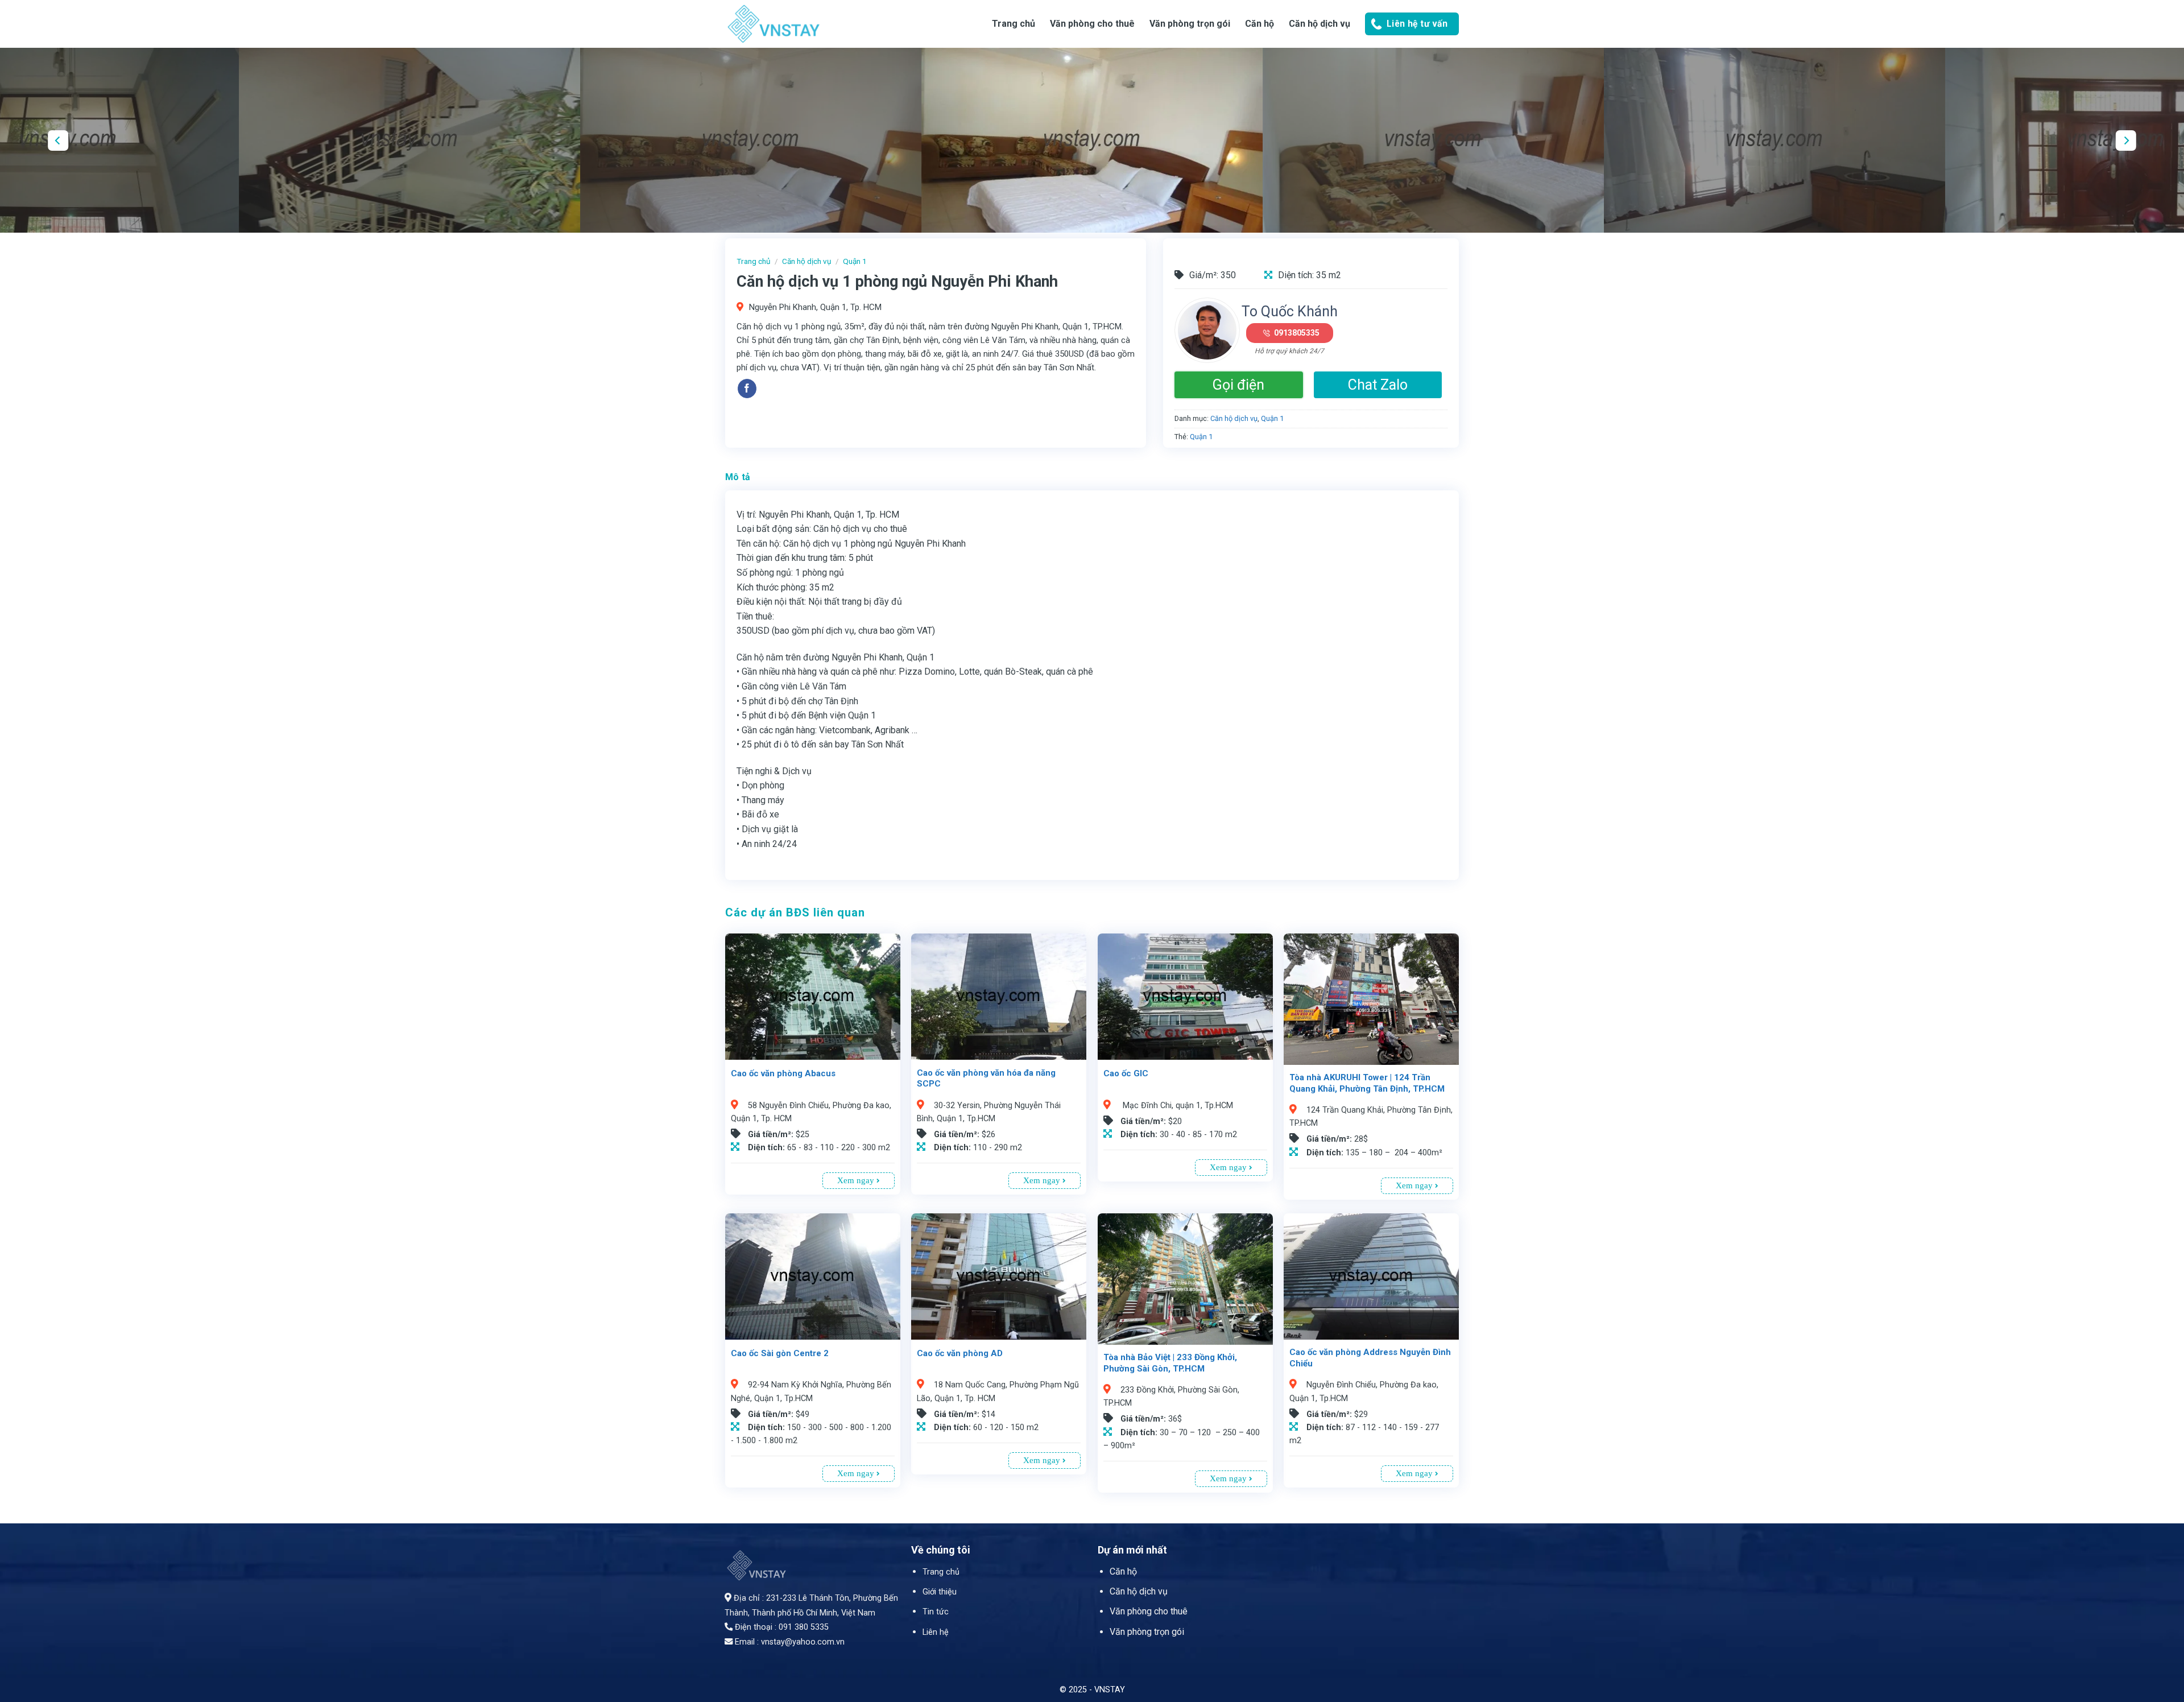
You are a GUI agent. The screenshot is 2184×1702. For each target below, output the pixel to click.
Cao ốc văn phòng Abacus (783, 1073)
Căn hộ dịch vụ (1319, 24)
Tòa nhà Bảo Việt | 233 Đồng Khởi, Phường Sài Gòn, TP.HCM (1170, 1363)
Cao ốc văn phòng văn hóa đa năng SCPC (986, 1079)
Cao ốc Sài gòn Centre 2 (780, 1353)
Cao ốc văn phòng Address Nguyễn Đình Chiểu (1370, 1358)
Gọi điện (1238, 385)
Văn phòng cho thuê (1092, 24)
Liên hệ (936, 1632)
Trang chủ (1014, 24)
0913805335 (1297, 333)
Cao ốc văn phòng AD (960, 1353)
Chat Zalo (1378, 385)
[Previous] (58, 140)
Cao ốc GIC (1126, 1073)
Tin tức (936, 1612)
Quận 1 (855, 261)
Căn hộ (1259, 24)
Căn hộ (1123, 1571)
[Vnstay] (816, 24)
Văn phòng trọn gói (1190, 24)
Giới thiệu (940, 1592)
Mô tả (738, 477)
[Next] (2126, 140)
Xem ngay (857, 1180)
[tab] (738, 477)
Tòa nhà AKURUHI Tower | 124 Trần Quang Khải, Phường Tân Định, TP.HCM (1367, 1083)
